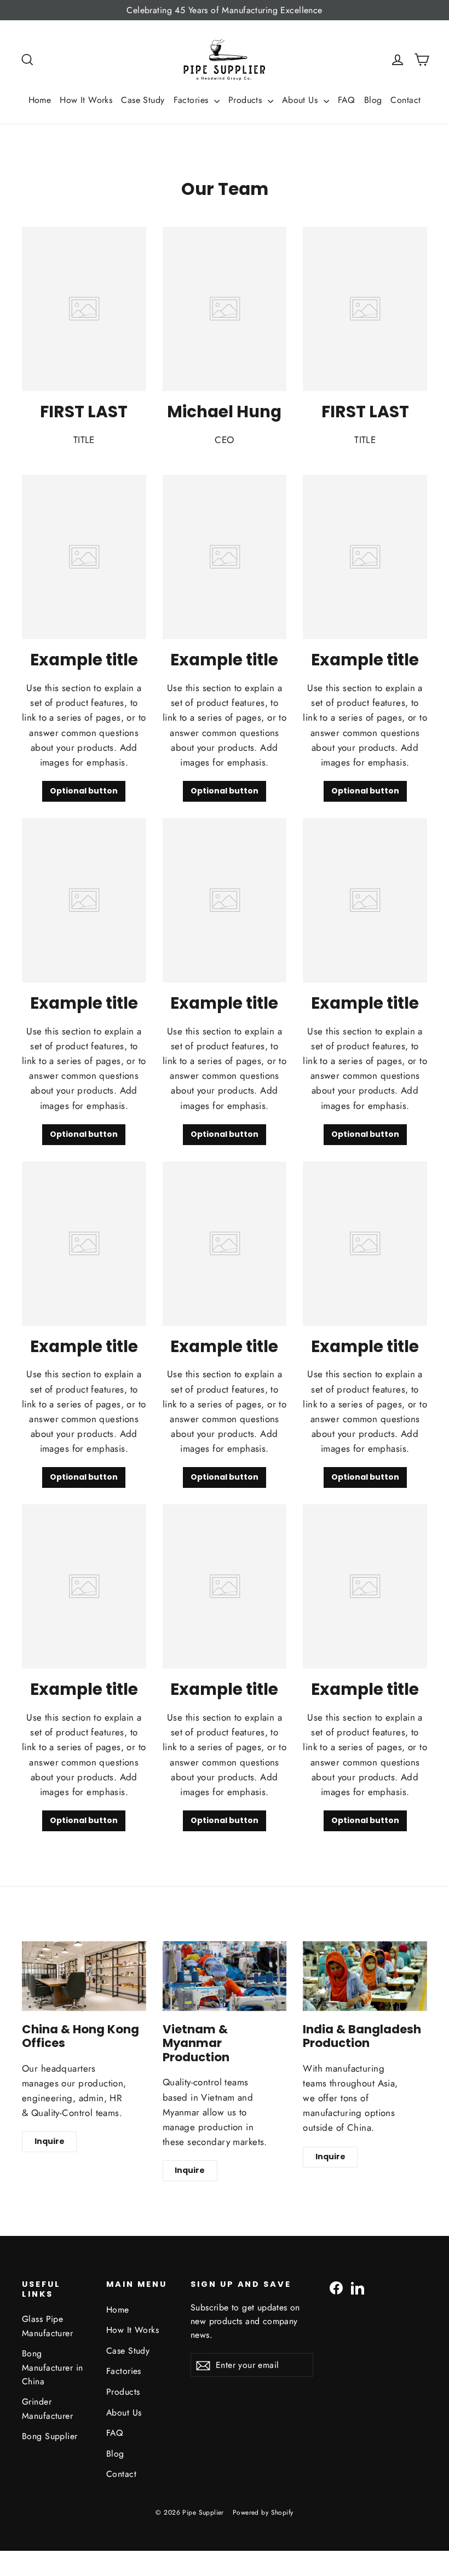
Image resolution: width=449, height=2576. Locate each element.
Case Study (143, 100)
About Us (301, 100)
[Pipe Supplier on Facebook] (336, 2287)
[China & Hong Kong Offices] (84, 1976)
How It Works (86, 100)
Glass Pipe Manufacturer (47, 2326)
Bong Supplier (50, 2436)
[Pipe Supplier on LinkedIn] (358, 2287)
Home (40, 100)
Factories (192, 100)
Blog (373, 100)
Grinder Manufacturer (47, 2408)
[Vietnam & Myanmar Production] (225, 1976)
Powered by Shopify (263, 2512)
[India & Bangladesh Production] (365, 1976)
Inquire (50, 2141)
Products (247, 100)
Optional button (84, 791)
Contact (405, 100)
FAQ (347, 100)
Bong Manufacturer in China (52, 2367)
